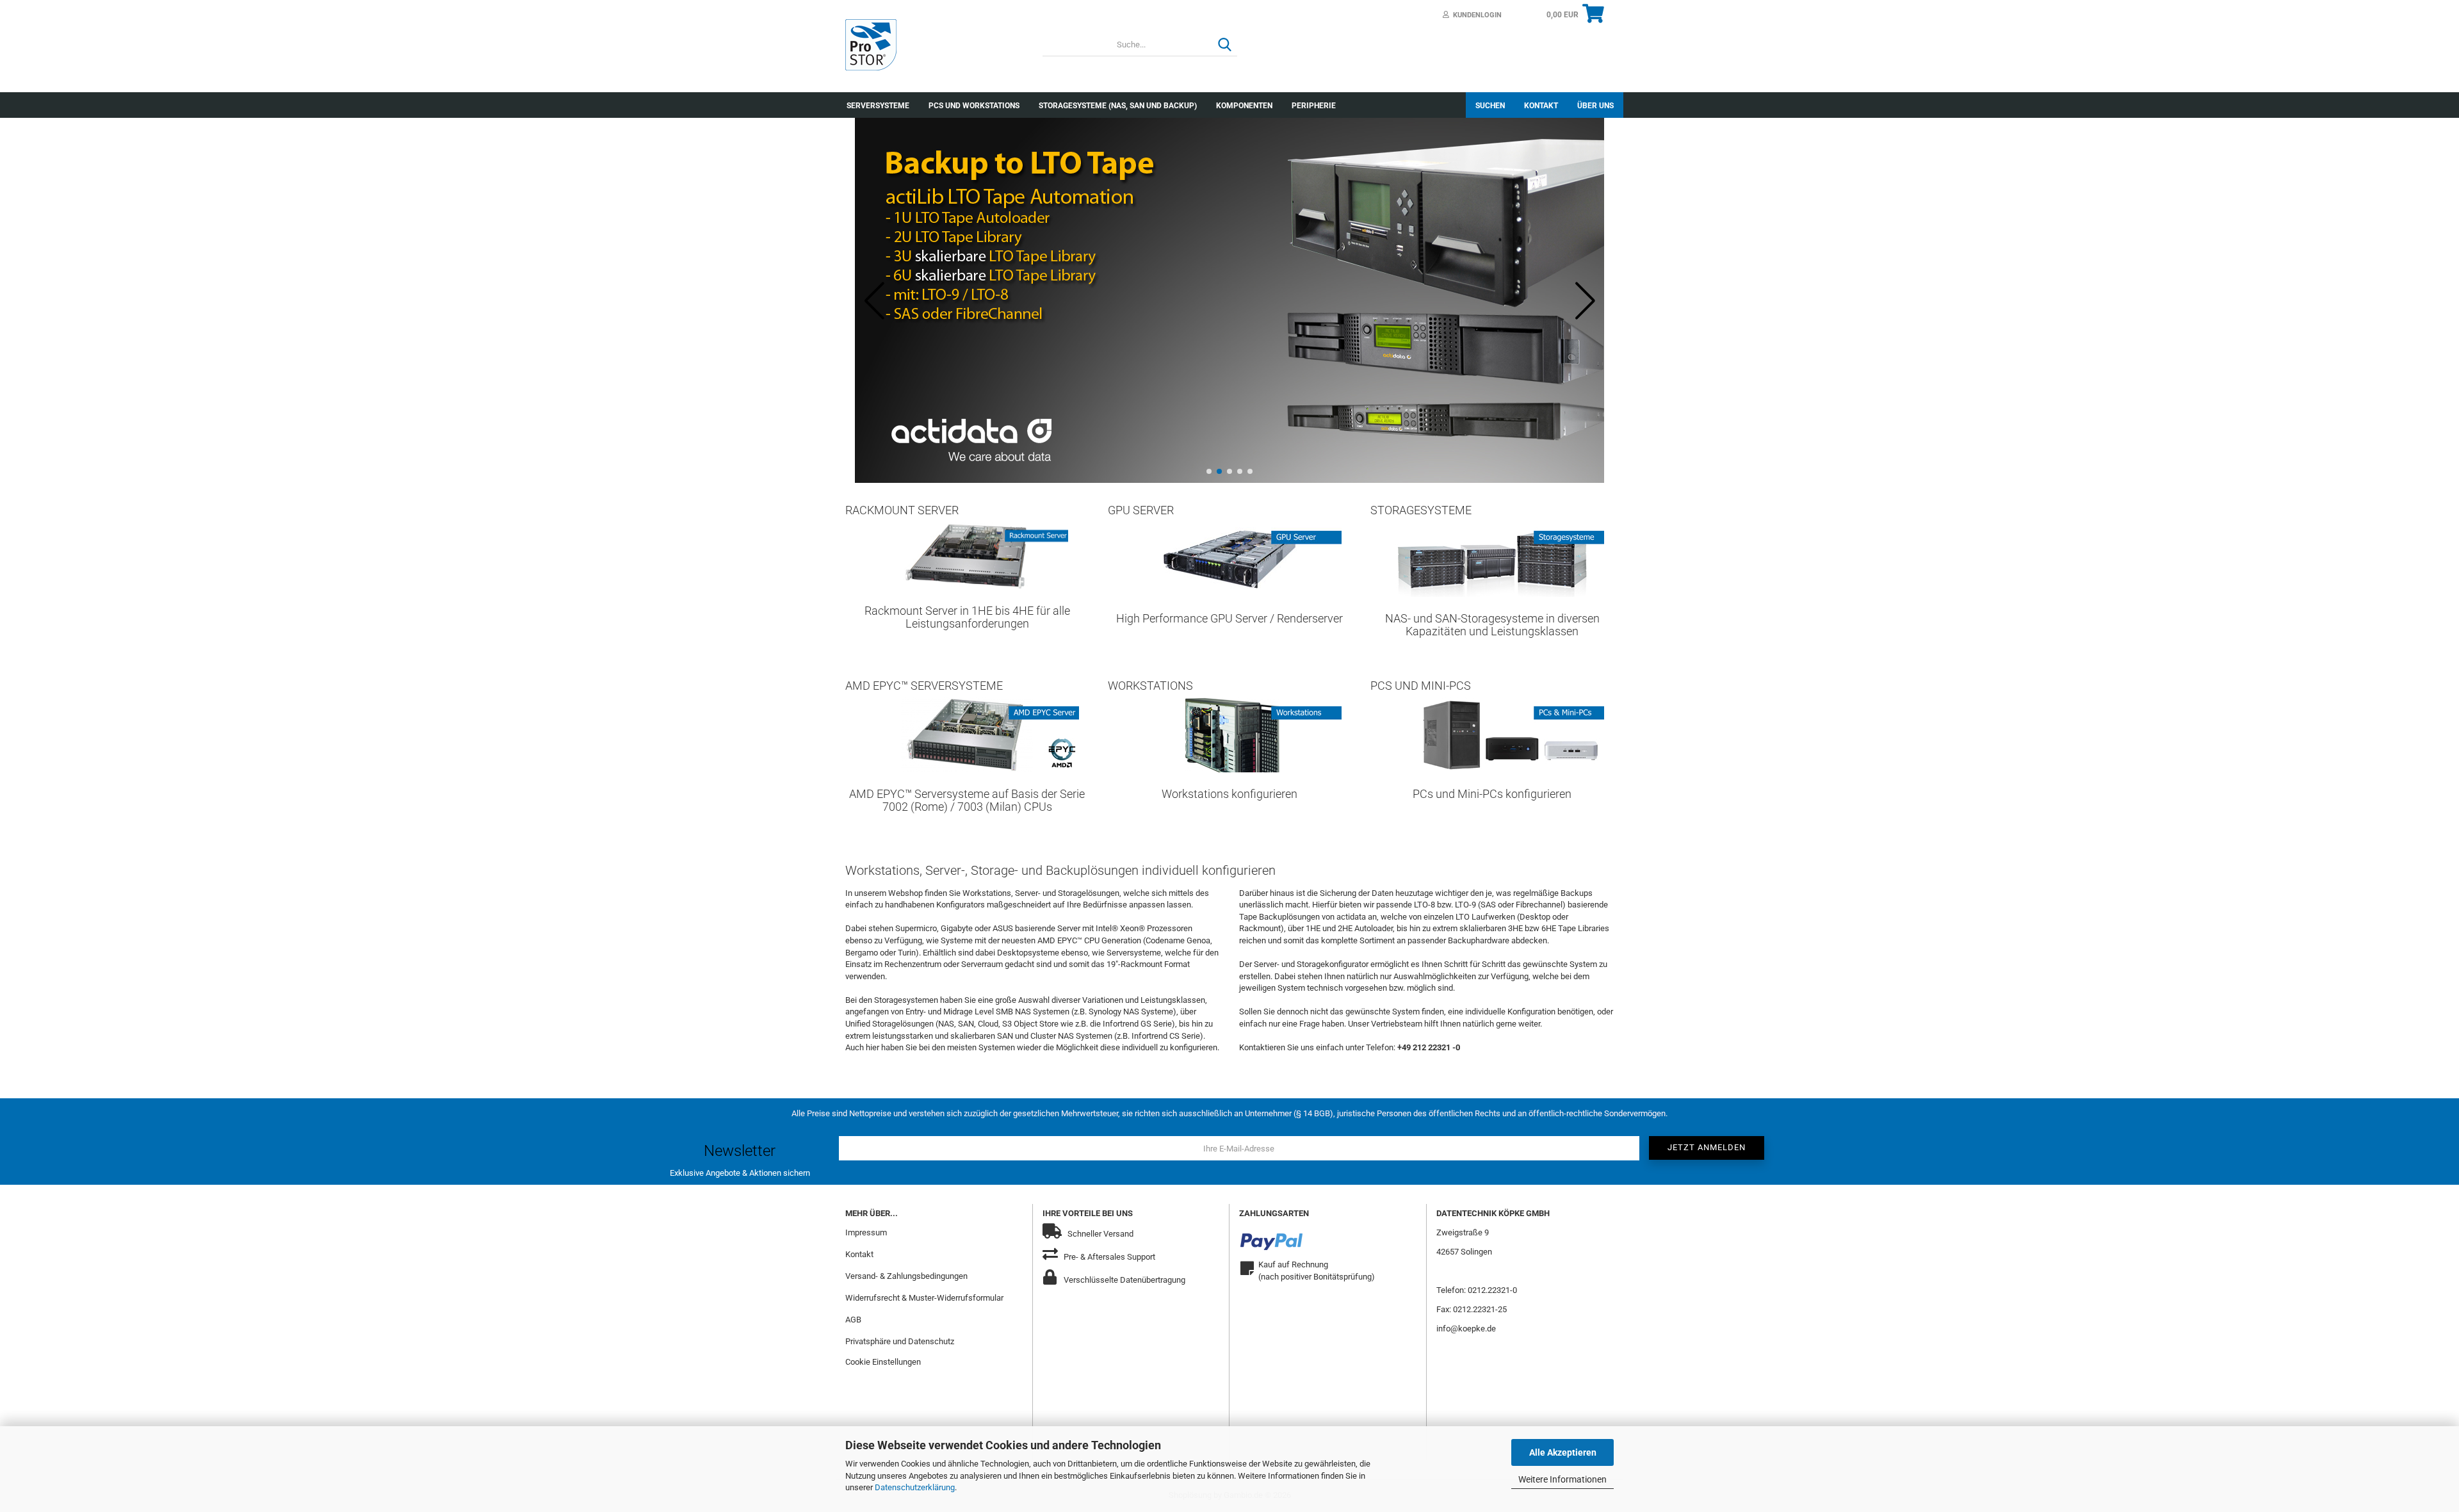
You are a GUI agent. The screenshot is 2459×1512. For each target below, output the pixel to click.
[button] (1209, 471)
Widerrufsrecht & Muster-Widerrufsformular (924, 1298)
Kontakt (1541, 106)
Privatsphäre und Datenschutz (900, 1341)
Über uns (1595, 106)
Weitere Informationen (1562, 1479)
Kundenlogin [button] (1475, 15)
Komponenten (1244, 106)
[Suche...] (1225, 45)
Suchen (1490, 106)
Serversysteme (878, 106)
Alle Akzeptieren (1563, 1452)
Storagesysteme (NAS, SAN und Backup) (1118, 106)
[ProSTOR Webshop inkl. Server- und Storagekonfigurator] (934, 45)
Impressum (866, 1232)
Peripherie (1314, 106)
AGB (853, 1320)
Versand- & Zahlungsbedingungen (906, 1276)
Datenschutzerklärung (915, 1487)
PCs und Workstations (974, 106)
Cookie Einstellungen (883, 1362)
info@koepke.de (1466, 1329)
